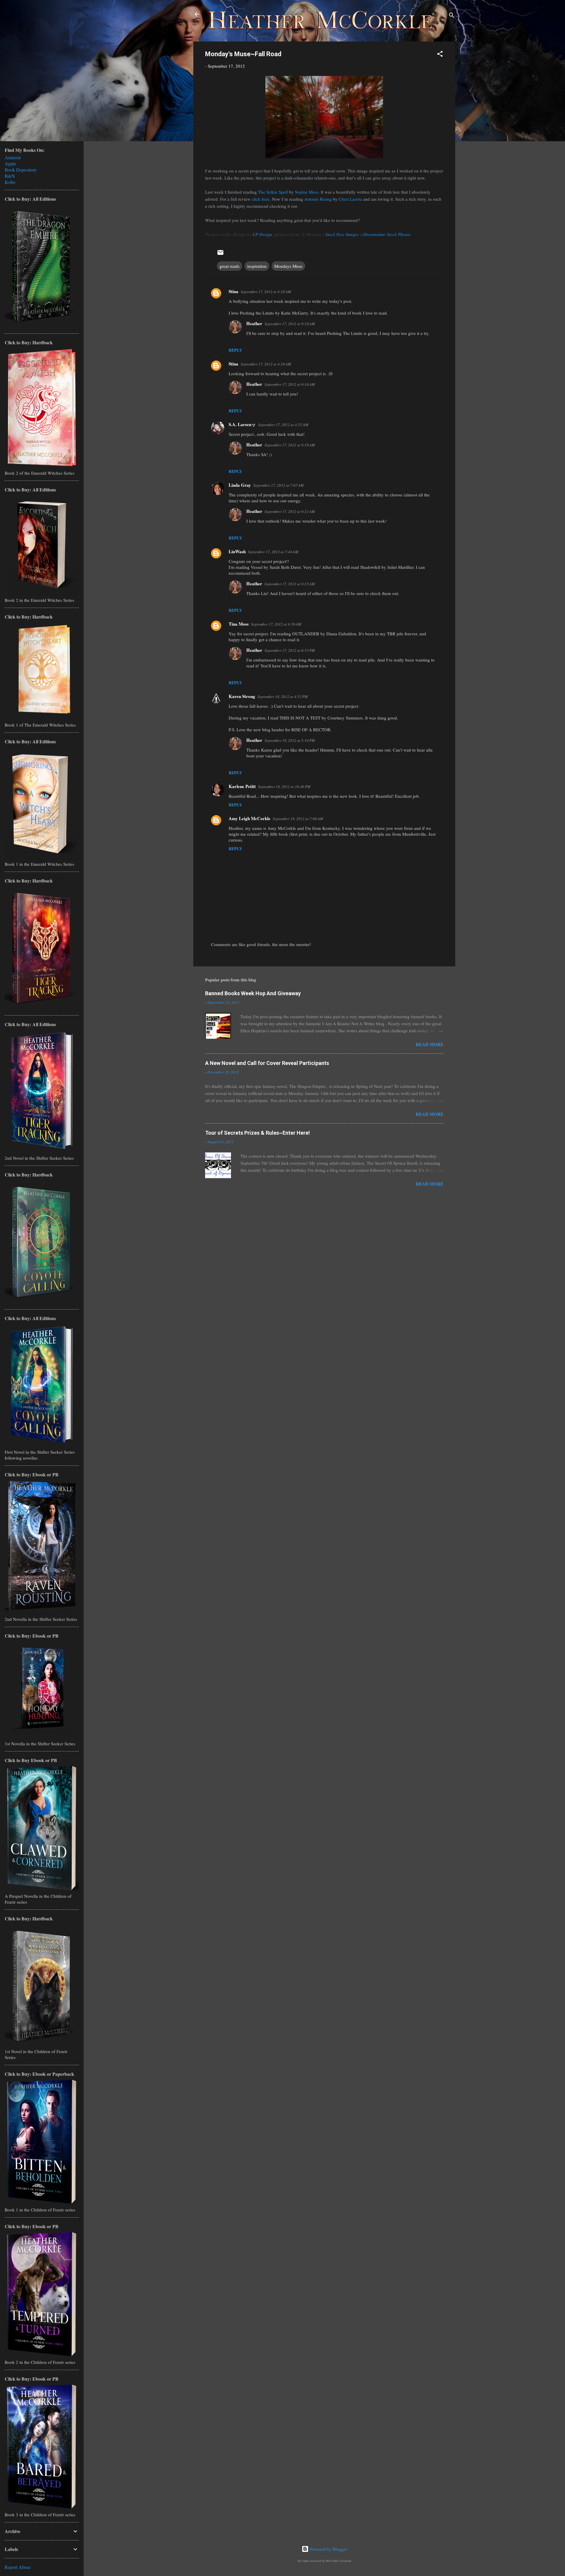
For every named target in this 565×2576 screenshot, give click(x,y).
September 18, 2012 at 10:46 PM (284, 787)
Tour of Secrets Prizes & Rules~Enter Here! (257, 1133)
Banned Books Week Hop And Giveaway (253, 993)
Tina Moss (239, 624)
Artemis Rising (318, 199)
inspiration (257, 266)
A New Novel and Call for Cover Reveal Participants (267, 1063)
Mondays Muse (288, 266)
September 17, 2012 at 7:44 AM (273, 552)
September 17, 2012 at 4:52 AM (283, 425)
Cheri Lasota (350, 199)
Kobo (10, 182)
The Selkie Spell (273, 192)
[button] (440, 55)
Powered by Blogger (328, 2549)
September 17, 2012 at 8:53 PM (290, 650)
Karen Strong (242, 696)
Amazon (13, 157)
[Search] (452, 16)
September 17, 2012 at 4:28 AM (266, 292)
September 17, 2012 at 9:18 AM (290, 324)
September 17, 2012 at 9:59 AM (276, 624)
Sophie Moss (307, 192)
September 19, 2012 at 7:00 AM (298, 819)
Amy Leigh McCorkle (250, 818)
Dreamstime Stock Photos (387, 234)
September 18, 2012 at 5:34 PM (290, 740)
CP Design (262, 234)
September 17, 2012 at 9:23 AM (290, 584)
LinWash (237, 551)
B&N (10, 176)
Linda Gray (240, 485)
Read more (430, 1044)
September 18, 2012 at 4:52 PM (283, 697)
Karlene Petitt (242, 786)
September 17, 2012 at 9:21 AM (290, 511)
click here (261, 199)
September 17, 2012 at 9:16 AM (290, 384)
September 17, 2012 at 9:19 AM (290, 445)
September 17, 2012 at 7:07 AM (279, 485)
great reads (230, 266)
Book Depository (21, 170)
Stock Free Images (342, 234)
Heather (254, 323)
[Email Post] (220, 254)
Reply (235, 350)
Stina (234, 291)
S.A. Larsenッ (242, 424)
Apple (10, 163)
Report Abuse (18, 2567)
